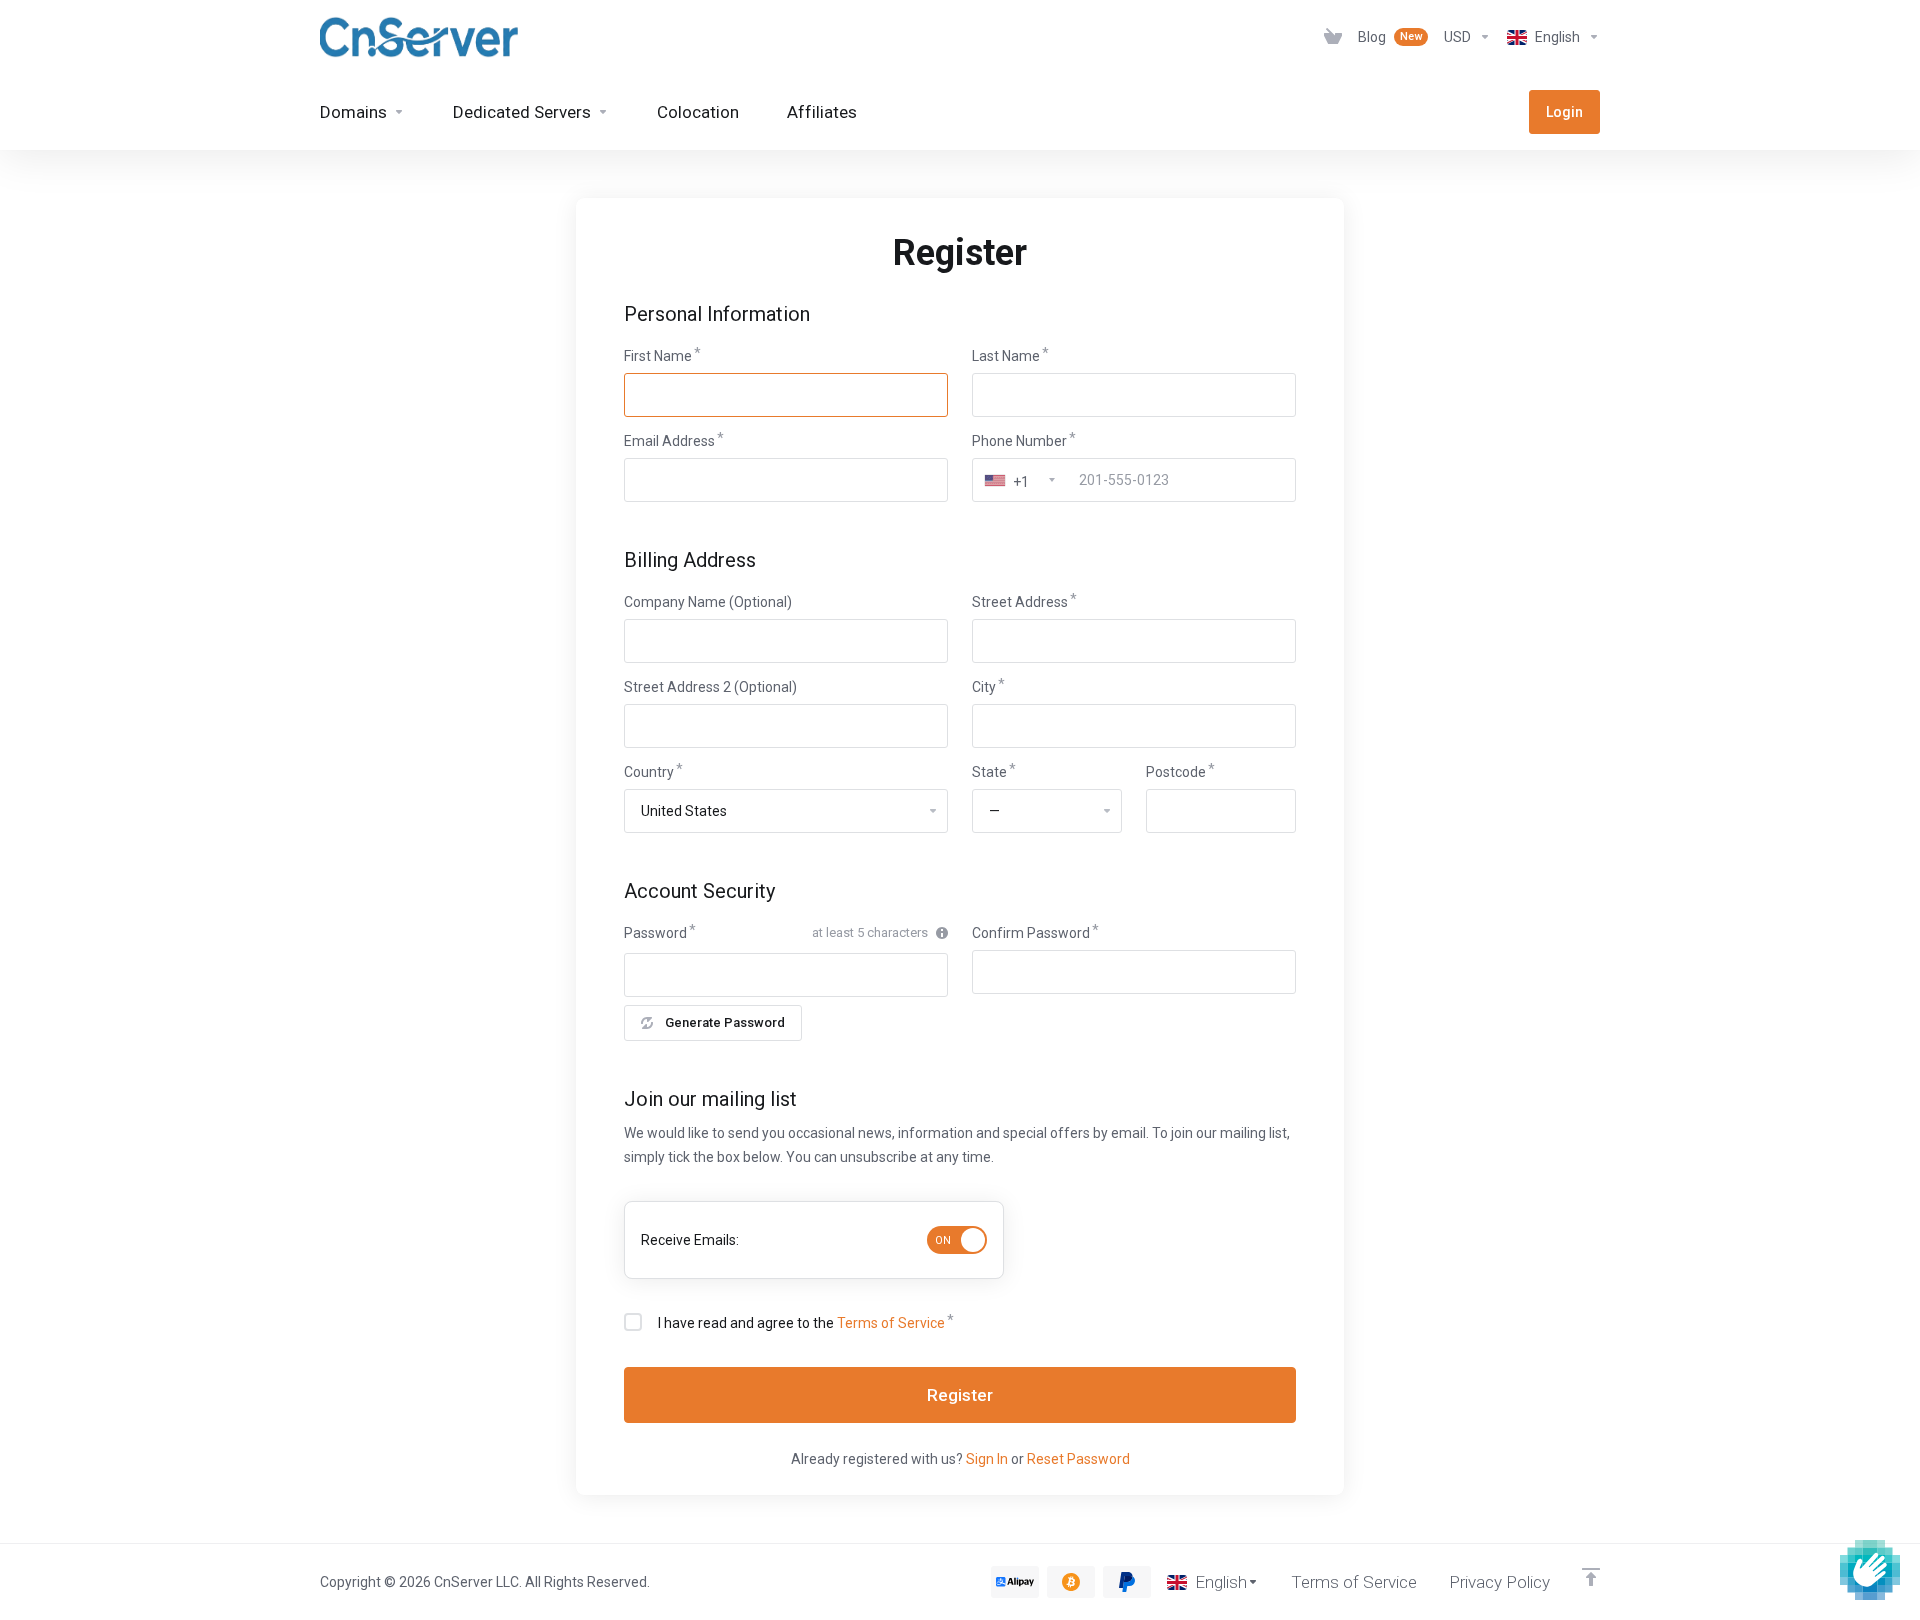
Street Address (1020, 602)
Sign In (987, 1459)
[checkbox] (633, 1322)
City (984, 687)
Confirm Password (1031, 933)
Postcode (1176, 772)
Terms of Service (891, 1323)
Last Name (1006, 356)
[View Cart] (1333, 37)
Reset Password (1078, 1459)
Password (655, 933)
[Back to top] (1591, 1577)
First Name (658, 356)
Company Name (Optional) (708, 602)
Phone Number (1019, 441)
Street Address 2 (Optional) (710, 687)
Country (649, 772)
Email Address (669, 441)
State (989, 772)
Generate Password (725, 1022)
